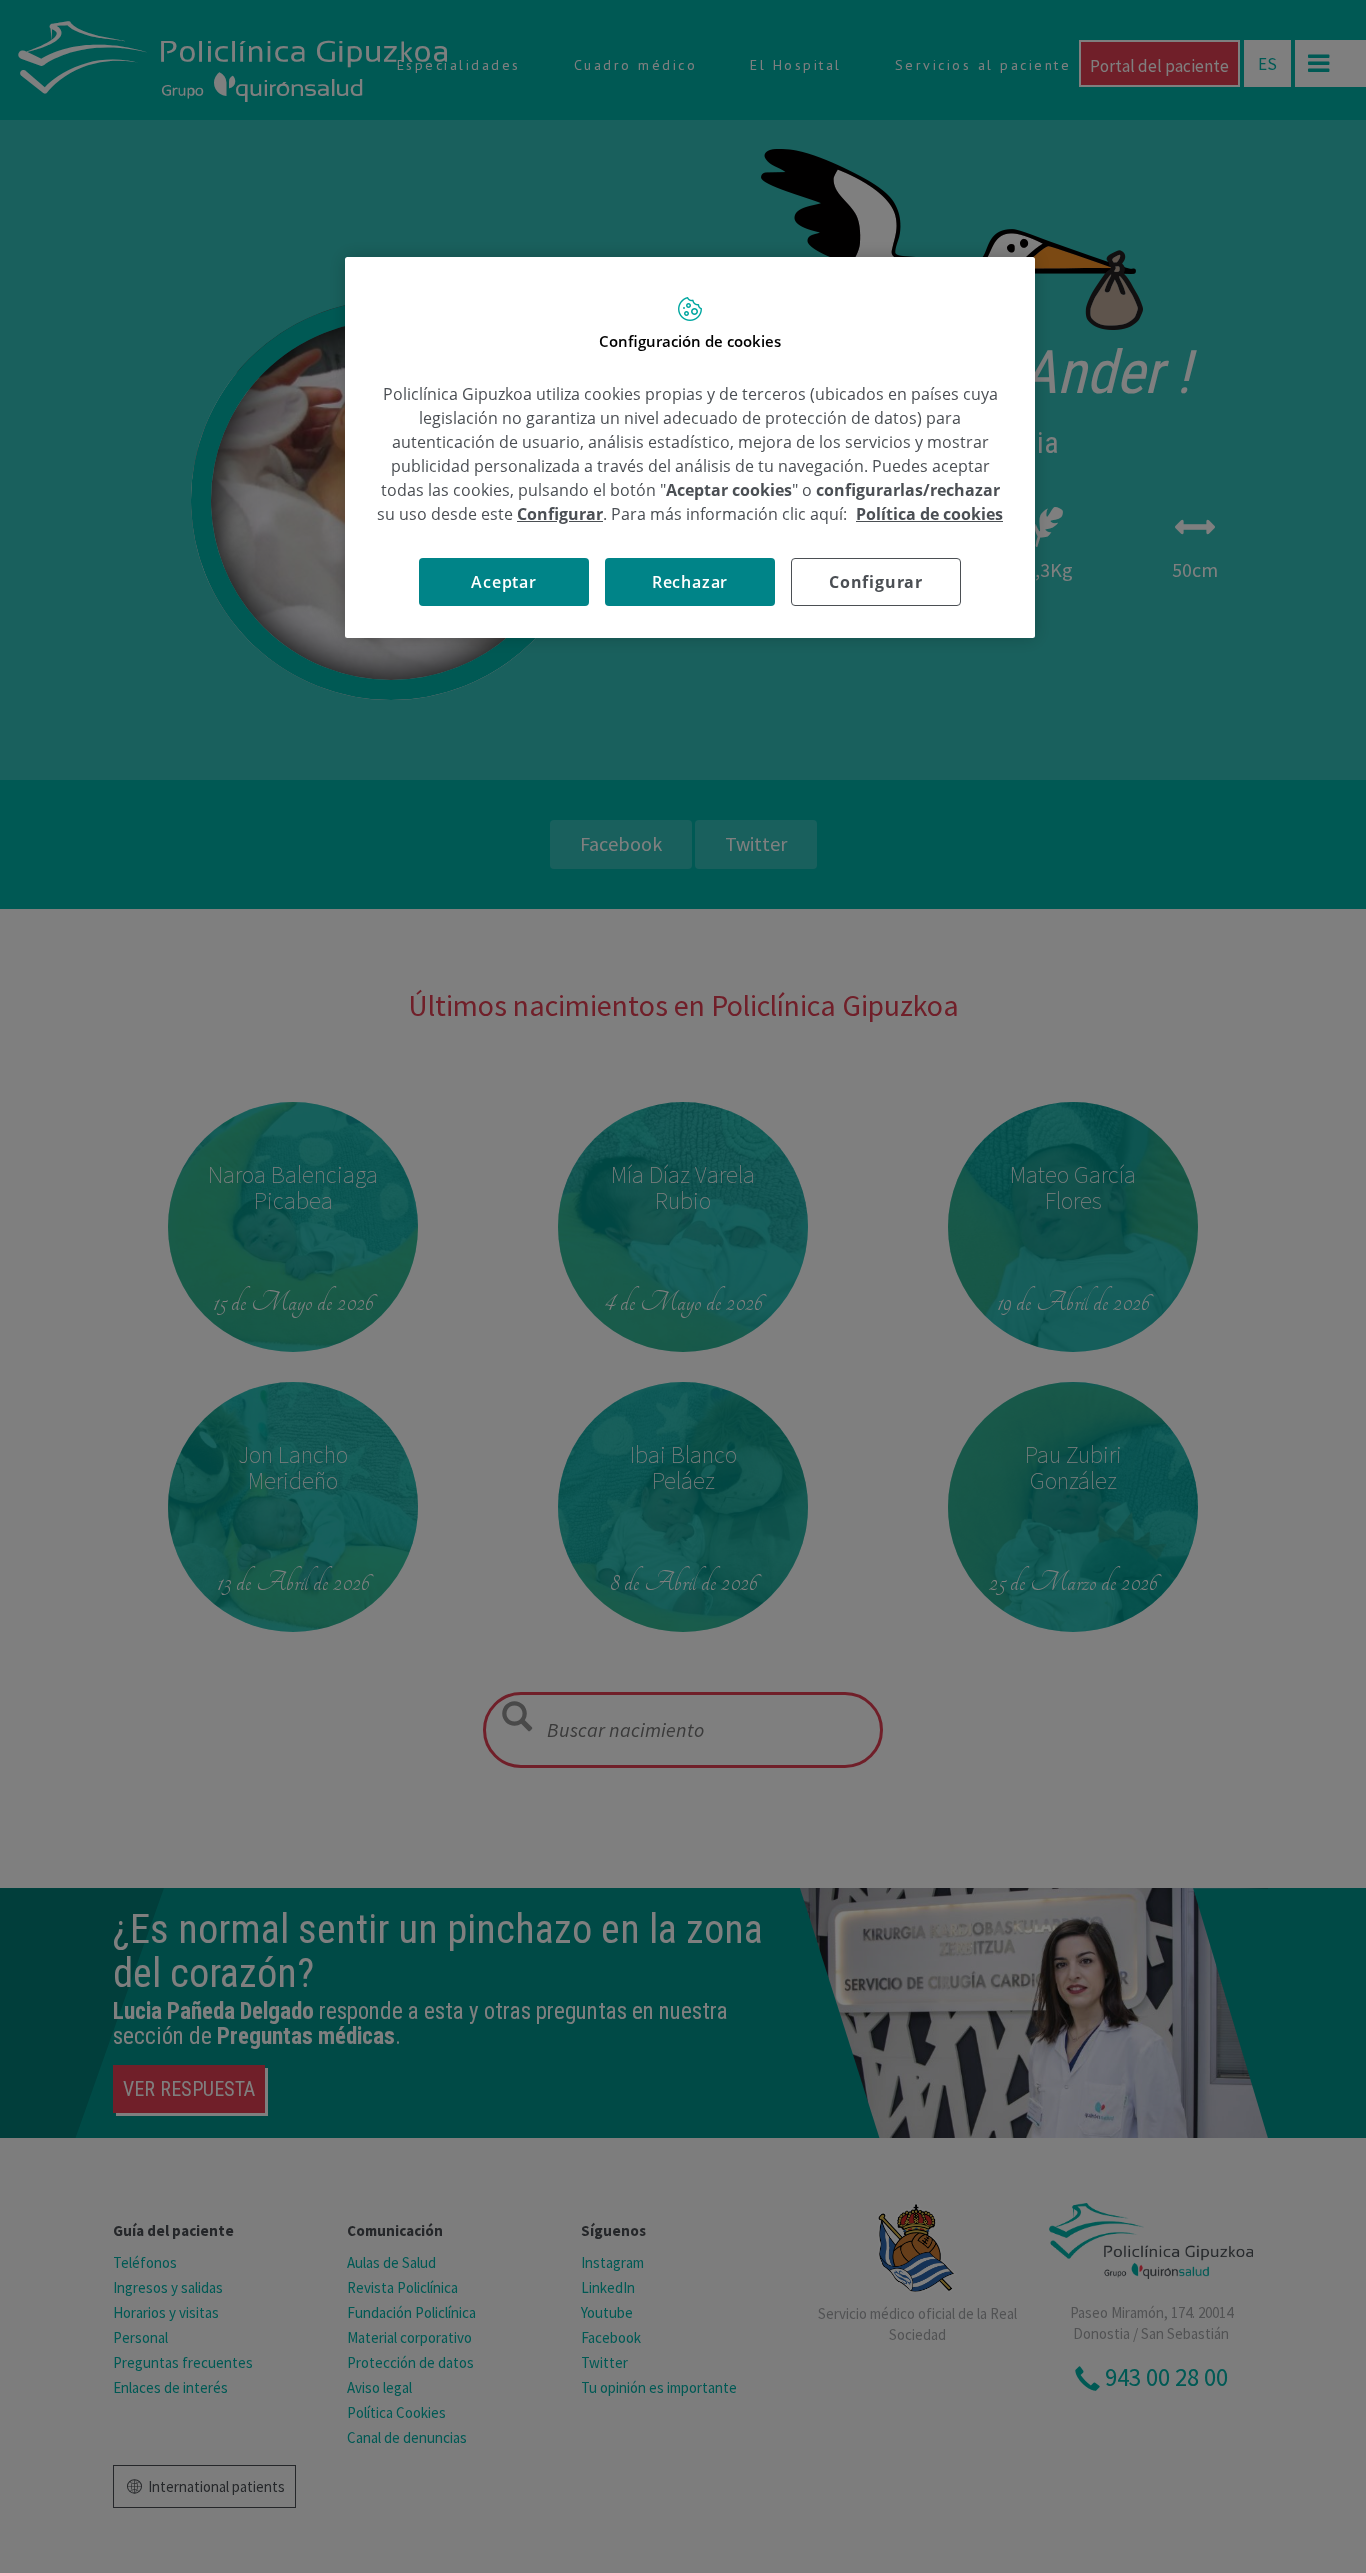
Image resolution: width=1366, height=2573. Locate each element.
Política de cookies (929, 514)
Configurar (876, 582)
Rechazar (690, 582)
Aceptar (504, 582)
